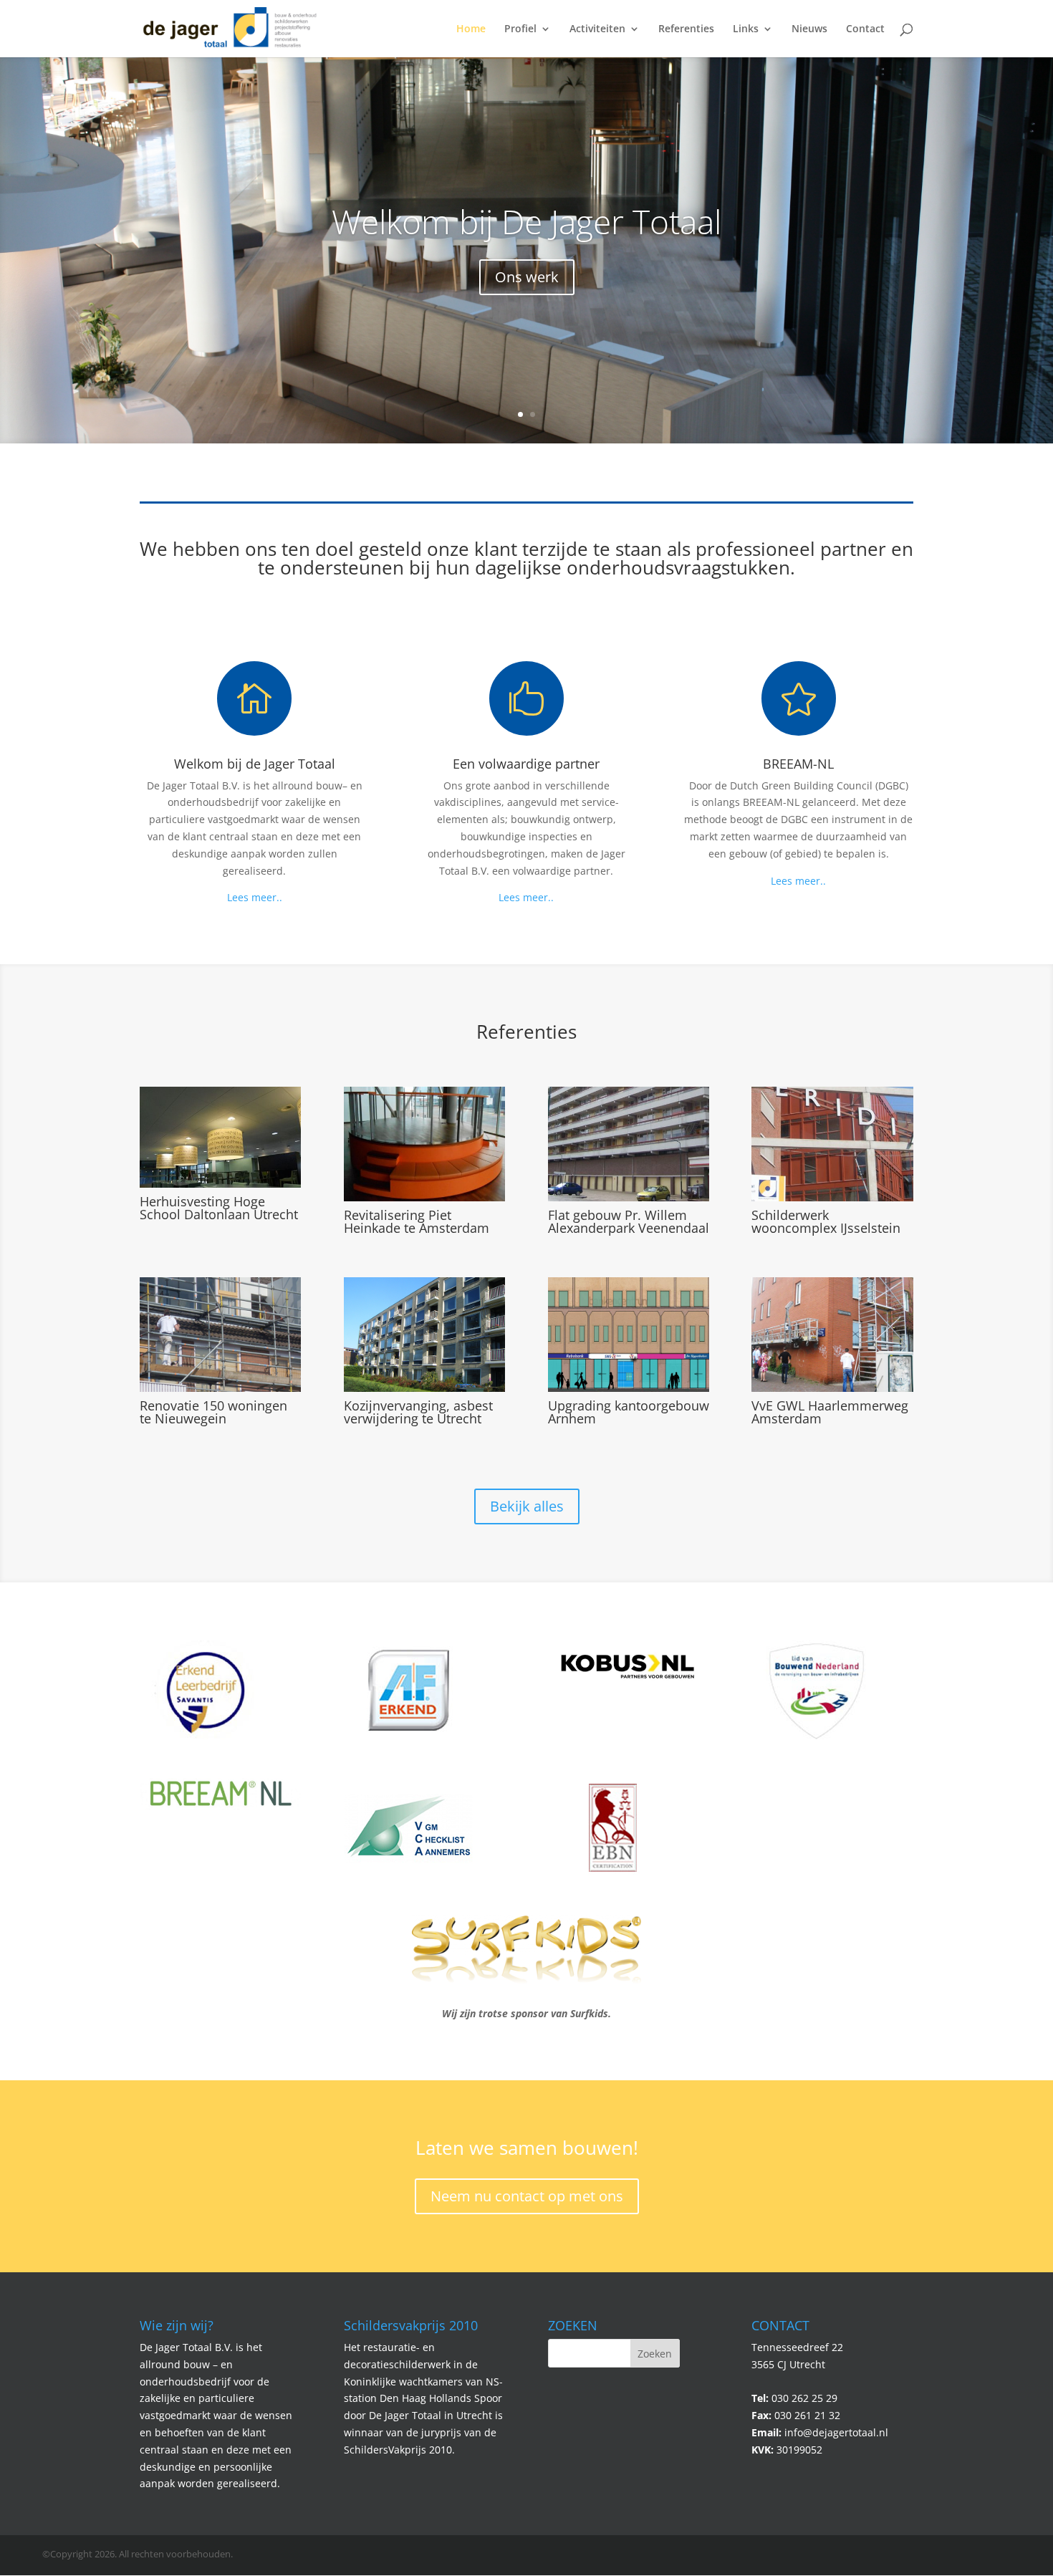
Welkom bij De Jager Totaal (526, 221)
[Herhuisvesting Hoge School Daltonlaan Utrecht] (220, 1137)
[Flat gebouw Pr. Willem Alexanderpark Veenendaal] (629, 1144)
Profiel (520, 29)
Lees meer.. (255, 897)
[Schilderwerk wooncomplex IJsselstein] (832, 1144)
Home (471, 29)
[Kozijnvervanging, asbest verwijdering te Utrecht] (424, 1335)
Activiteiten (597, 29)
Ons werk (527, 277)
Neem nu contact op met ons (527, 2196)
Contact (865, 29)
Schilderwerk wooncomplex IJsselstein (826, 1221)
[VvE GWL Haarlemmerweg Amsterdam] (832, 1335)
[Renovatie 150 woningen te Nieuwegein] (220, 1335)
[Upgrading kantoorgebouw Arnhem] (629, 1335)
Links (746, 29)
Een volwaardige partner (526, 764)
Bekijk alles (527, 1506)
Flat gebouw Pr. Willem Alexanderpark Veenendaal (629, 1221)
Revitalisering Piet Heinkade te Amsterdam (417, 1221)
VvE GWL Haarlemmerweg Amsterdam (830, 1412)
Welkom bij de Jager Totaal (255, 764)
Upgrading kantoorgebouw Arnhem (629, 1412)
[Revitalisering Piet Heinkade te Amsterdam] (424, 1144)
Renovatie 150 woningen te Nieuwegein (213, 1412)
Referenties (686, 29)
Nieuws (809, 29)
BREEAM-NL (798, 764)
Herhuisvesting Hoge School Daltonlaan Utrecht (219, 1208)
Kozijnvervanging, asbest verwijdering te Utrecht (418, 1412)
